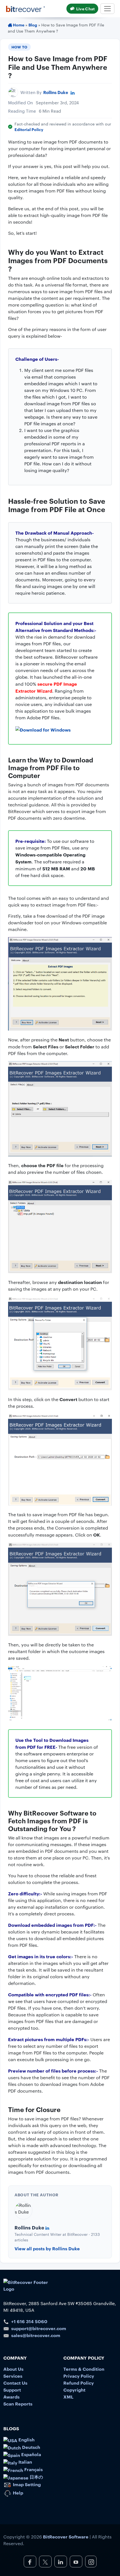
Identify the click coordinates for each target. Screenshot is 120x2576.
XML (68, 2397)
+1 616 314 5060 (29, 2321)
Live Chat (85, 8)
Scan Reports (18, 2404)
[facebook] (30, 2562)
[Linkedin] (73, 92)
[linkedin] (61, 2562)
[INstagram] (91, 2562)
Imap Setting (26, 2484)
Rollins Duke (56, 92)
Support (12, 2390)
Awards (11, 2397)
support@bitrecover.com (39, 2328)
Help (17, 2493)
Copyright (74, 2390)
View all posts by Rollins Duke (47, 2248)
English (26, 2439)
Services (13, 2376)
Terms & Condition (84, 2369)
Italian (25, 2462)
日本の (36, 2477)
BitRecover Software (66, 2537)
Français (33, 2469)
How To (20, 47)
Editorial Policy (29, 129)
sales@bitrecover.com (36, 2335)
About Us (13, 2369)
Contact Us (15, 2383)
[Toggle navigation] (107, 9)
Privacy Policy (79, 2376)
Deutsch (31, 2447)
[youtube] (76, 2562)
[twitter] (45, 2562)
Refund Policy (79, 2383)
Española (31, 2454)
